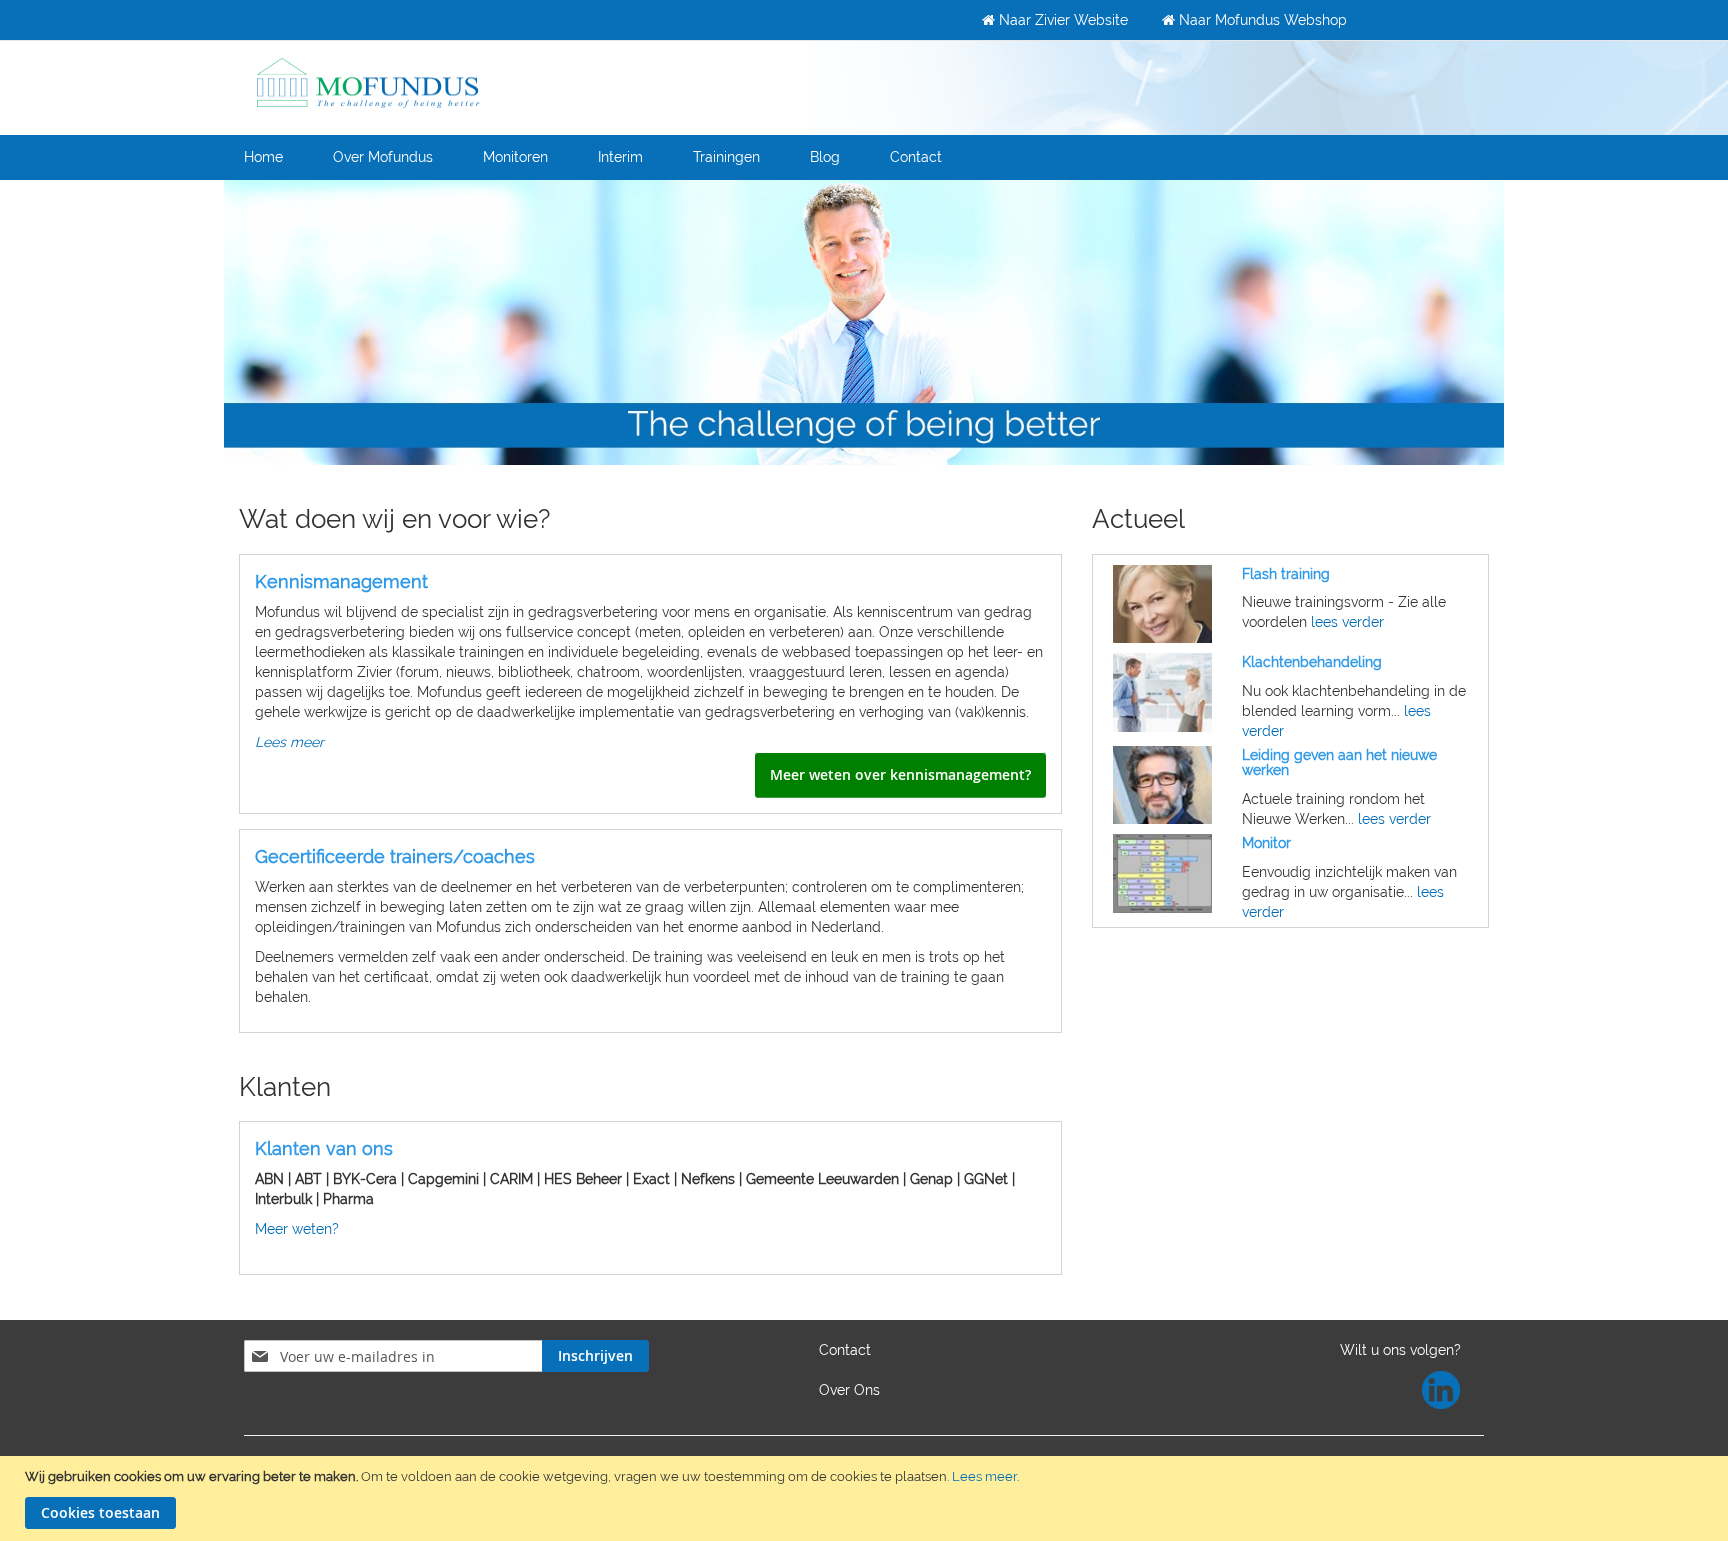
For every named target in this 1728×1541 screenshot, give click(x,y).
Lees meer (984, 1476)
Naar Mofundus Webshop (1261, 20)
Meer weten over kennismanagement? (900, 774)
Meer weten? (297, 1229)
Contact (845, 1350)
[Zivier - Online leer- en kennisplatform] (369, 81)
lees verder (1347, 622)
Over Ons (849, 1390)
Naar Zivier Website (1061, 20)
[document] (866, 1498)
